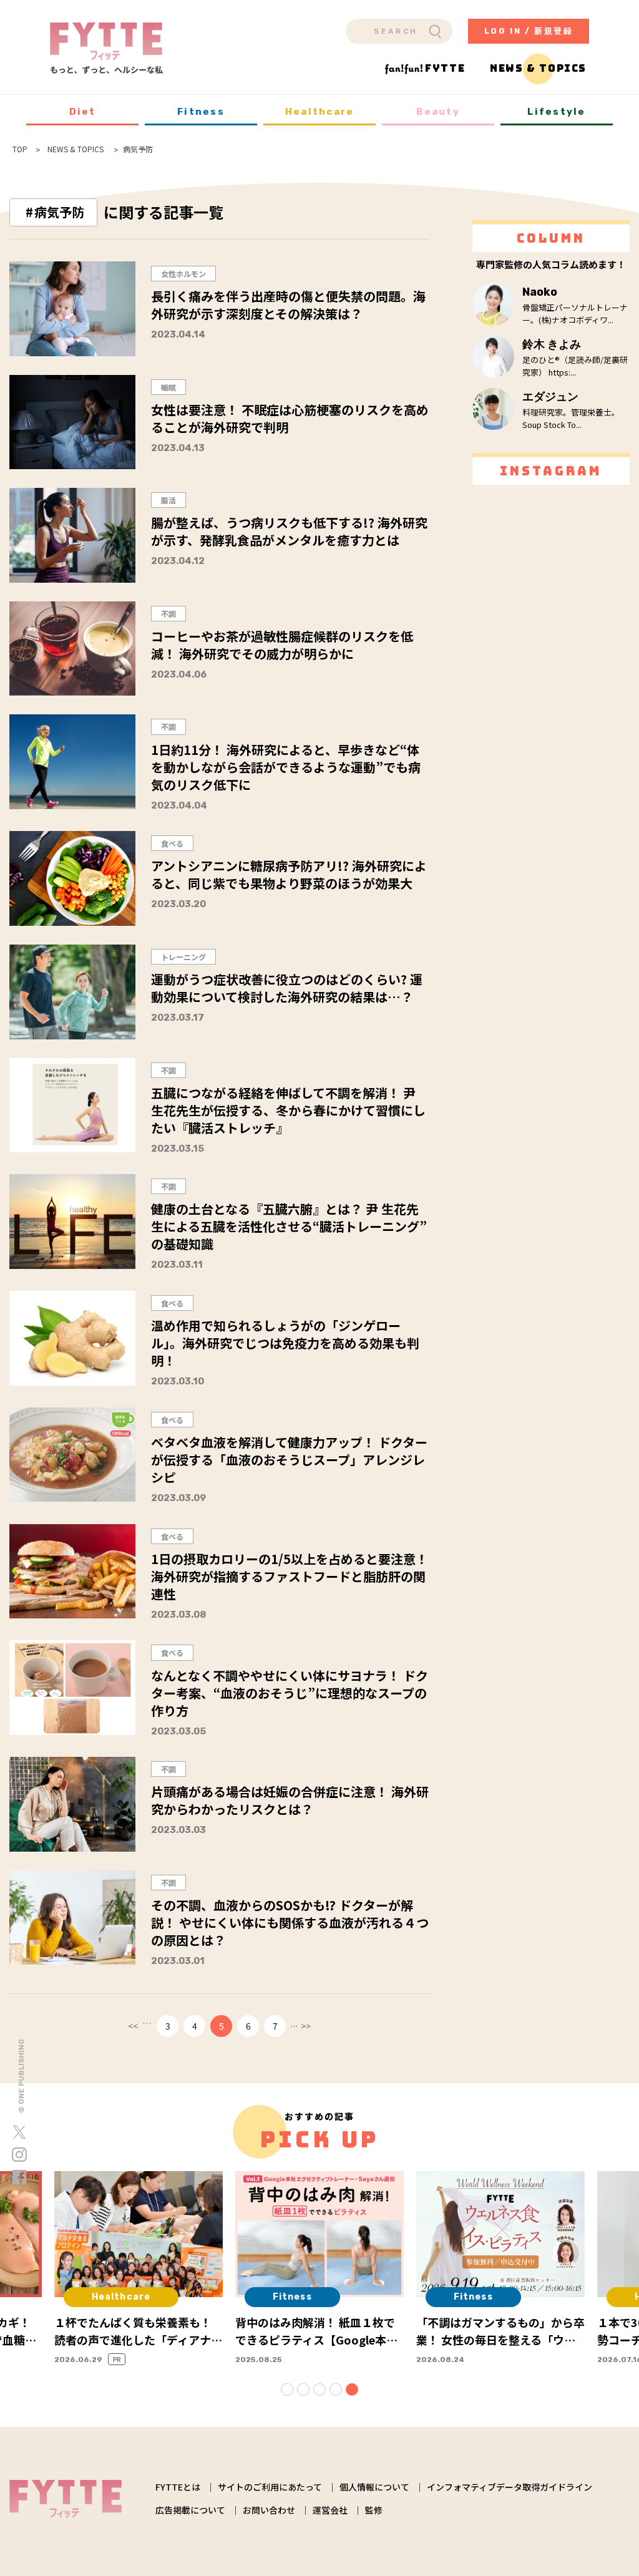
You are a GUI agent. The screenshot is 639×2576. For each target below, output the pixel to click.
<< (133, 2026)
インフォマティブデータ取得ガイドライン (510, 2487)
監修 (374, 2510)
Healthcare (320, 112)
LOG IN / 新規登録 (529, 31)
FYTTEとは (178, 2487)
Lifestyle (556, 112)
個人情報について (374, 2487)
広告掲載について (190, 2510)
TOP (20, 149)
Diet (83, 112)
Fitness (201, 112)
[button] (287, 2389)
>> (306, 2026)
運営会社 (330, 2510)
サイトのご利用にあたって (270, 2487)
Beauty (438, 112)
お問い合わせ (269, 2510)
